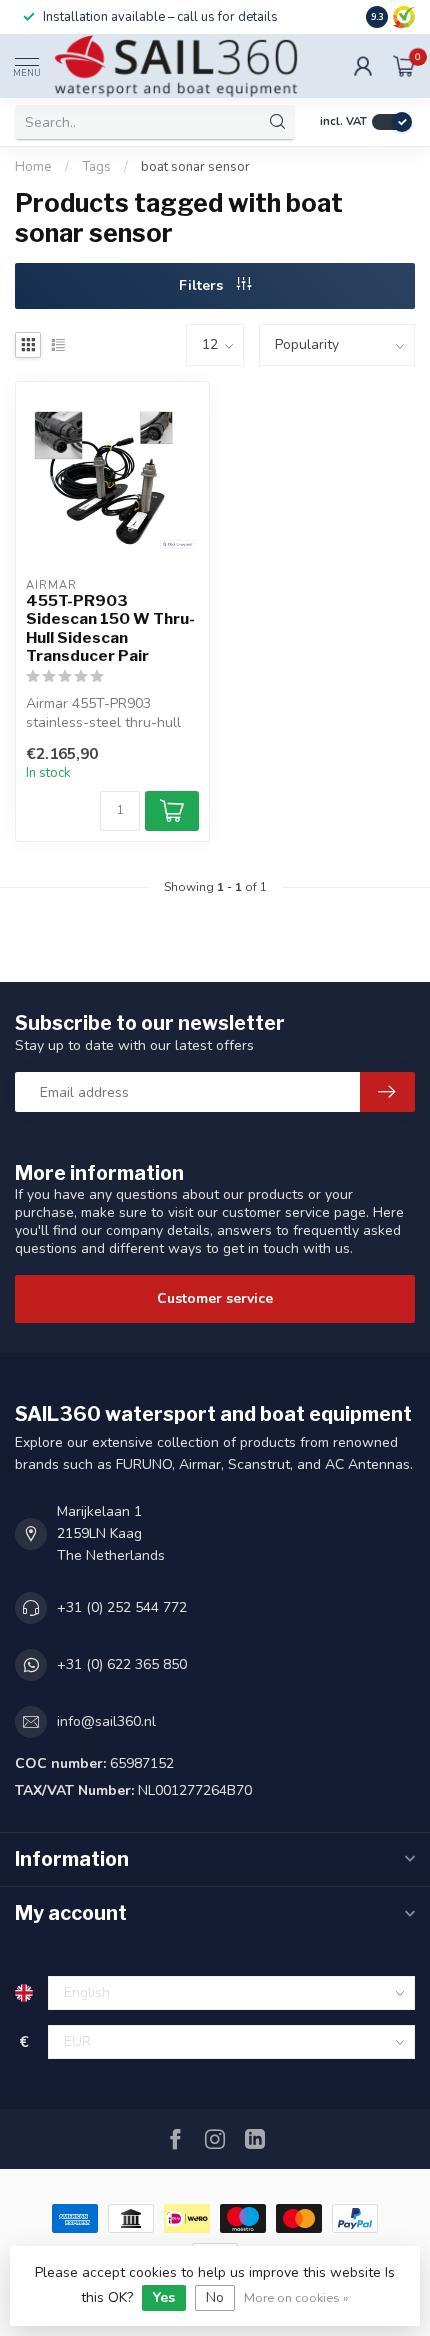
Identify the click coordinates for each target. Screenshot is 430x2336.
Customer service (215, 1298)
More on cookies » (296, 2297)
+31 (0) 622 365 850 (122, 1664)
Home (33, 167)
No (215, 2297)
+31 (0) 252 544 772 (122, 1607)
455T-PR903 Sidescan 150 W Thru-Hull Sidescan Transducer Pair (110, 628)
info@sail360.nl (106, 1721)
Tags (96, 167)
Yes (164, 2297)
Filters (203, 285)
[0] (404, 66)
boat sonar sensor (195, 167)
